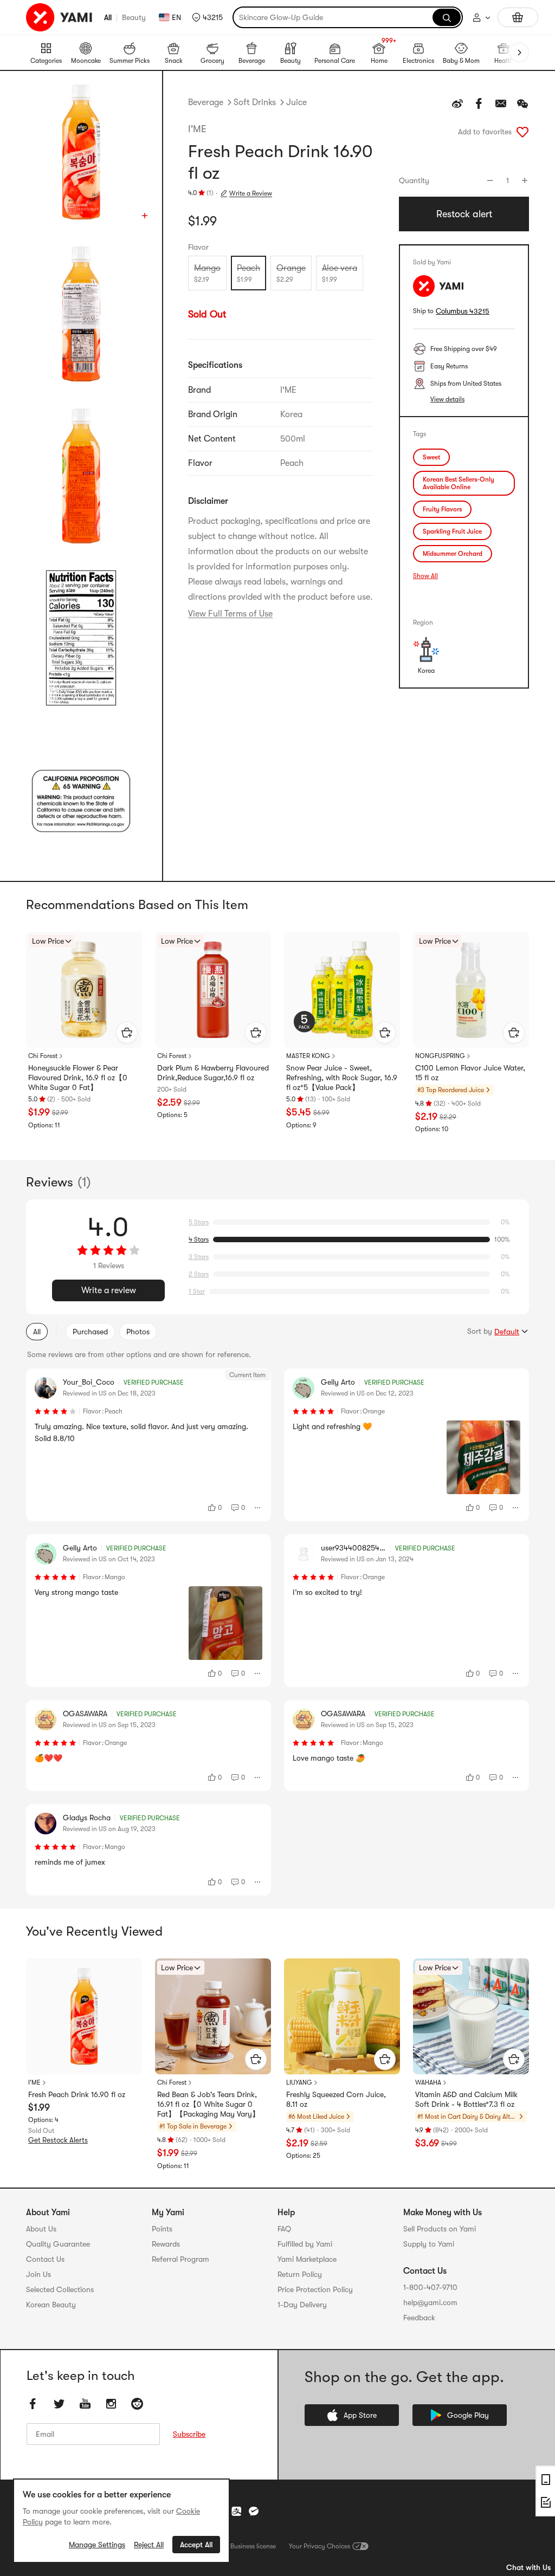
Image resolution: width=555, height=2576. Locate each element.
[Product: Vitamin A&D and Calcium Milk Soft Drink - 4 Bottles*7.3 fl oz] (471, 2016)
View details (447, 399)
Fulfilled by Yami (305, 2244)
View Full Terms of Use (230, 614)
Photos (138, 1332)
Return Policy (300, 2274)
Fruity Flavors (442, 509)
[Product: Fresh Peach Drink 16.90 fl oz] (84, 2016)
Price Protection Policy (315, 2289)
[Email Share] (501, 103)
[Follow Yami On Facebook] (33, 2404)
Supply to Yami (429, 2244)
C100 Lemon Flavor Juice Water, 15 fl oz (470, 1073)
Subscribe (189, 2434)
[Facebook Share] (479, 103)
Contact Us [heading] (45, 2259)
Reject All (149, 2545)
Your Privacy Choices (320, 2546)
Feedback (419, 2318)
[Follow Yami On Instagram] (111, 2404)
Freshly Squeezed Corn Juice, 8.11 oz (336, 2099)
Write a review (109, 1290)
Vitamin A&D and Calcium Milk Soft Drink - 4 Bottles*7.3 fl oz (466, 2099)
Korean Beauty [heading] (51, 2305)
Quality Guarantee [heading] (58, 2244)
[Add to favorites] (522, 132)
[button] (207, 17)
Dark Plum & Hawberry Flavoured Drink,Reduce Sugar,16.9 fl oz (213, 1073)
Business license (253, 2546)
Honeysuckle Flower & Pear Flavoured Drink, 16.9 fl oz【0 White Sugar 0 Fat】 (78, 1078)
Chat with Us (528, 2567)
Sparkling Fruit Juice (452, 531)
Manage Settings (97, 2545)
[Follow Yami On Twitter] (59, 2404)
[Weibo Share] (457, 103)
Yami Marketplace (307, 2259)
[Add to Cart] (127, 1033)
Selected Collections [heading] (60, 2289)
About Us (41, 2229)
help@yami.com (430, 2302)
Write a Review (251, 193)
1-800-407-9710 (430, 2287)
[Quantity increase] (525, 180)
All (108, 17)
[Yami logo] (60, 17)
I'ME (197, 129)
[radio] (207, 273)
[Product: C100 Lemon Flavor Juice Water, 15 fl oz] (471, 990)
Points (162, 2229)
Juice (296, 102)
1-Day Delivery (302, 2305)
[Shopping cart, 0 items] (518, 17)
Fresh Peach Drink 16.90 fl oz (77, 2094)
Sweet (431, 457)
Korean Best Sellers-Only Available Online (459, 483)
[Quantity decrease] (490, 180)
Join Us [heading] (38, 2274)
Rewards (166, 2244)
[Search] (447, 17)
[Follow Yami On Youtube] (85, 2404)
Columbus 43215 (463, 311)
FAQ (284, 2229)
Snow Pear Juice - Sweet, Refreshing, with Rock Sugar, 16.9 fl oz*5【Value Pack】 (342, 1078)
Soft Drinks (255, 102)
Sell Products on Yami (440, 2229)
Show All (425, 576)
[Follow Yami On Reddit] (137, 2404)
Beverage (206, 102)
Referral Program (180, 2259)
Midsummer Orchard (453, 554)
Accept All (196, 2545)
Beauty (134, 17)
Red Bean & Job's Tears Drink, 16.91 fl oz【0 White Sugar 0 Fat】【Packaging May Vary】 (208, 2104)
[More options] (258, 1508)
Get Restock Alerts (58, 2140)
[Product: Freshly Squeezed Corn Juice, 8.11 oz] (342, 2016)
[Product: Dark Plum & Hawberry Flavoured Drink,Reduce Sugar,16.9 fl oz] (213, 990)
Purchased (90, 1332)
